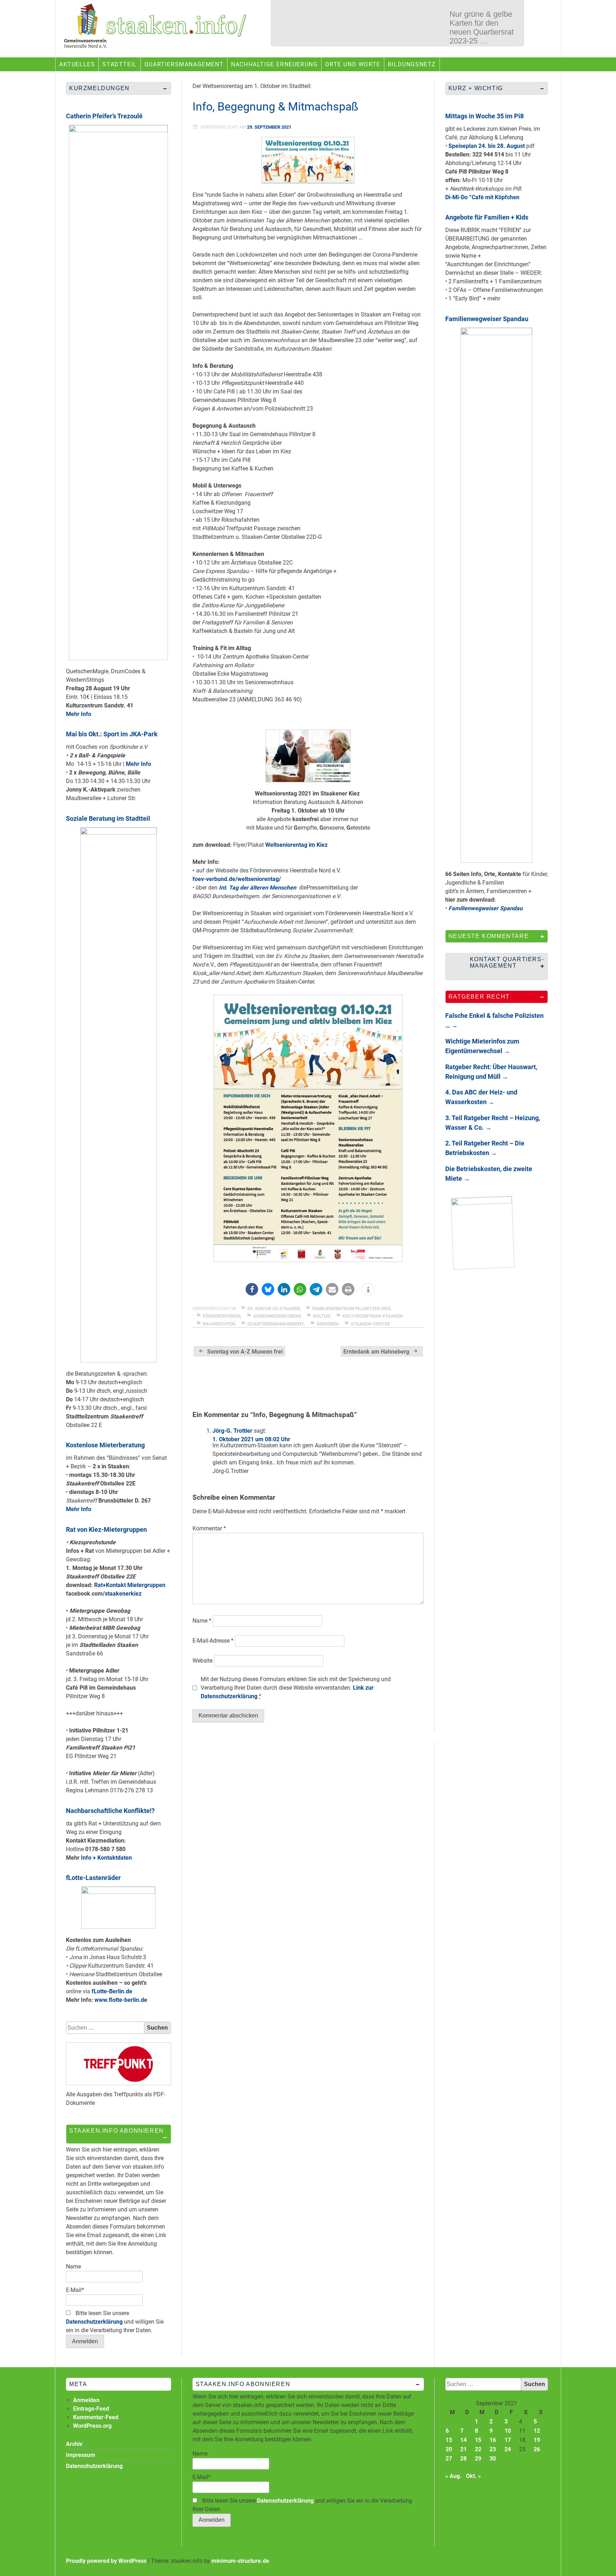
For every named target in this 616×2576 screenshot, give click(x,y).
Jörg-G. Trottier (232, 1431)
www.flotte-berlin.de (121, 2000)
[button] (252, 1289)
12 (537, 2431)
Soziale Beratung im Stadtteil (108, 818)
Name (202, 1621)
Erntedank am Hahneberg (376, 1352)
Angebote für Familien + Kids (487, 217)
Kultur (322, 1316)
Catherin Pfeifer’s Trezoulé (104, 116)
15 (478, 2440)
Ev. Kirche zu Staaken (274, 1308)
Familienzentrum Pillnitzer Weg (351, 1308)
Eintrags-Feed (91, 2409)
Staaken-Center (370, 1324)
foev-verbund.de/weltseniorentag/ (237, 879)
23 (493, 2449)
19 (537, 2440)
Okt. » (473, 2476)
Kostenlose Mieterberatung (105, 1445)
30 (493, 2459)
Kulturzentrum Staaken (373, 1316)
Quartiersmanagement (184, 64)
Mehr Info (79, 714)
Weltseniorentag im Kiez (296, 845)
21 (463, 2449)
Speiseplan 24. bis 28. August (487, 146)
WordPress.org (92, 2426)
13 (449, 2440)
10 (508, 2431)
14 (463, 2440)
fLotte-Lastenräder (93, 1878)
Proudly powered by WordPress (106, 2561)
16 (493, 2440)
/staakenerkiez (122, 1594)
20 (449, 2449)
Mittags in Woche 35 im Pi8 (484, 116)
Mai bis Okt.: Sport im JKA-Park (112, 734)
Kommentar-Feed (96, 2417)
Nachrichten (219, 1324)
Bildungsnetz (412, 64)
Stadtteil (119, 64)
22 (478, 2449)
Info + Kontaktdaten (106, 1858)
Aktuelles (77, 64)
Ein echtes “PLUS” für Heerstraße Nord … (482, 47)
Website (202, 1661)
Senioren (327, 1324)
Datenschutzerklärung (94, 2322)
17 (508, 2440)
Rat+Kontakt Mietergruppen (130, 1585)
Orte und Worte (353, 64)
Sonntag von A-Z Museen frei (245, 1352)
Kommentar (209, 1528)
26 (537, 2449)
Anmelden (86, 2400)
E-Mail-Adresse (213, 1641)
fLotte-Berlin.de (112, 1991)
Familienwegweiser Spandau (487, 319)
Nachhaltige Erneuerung (274, 64)
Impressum (81, 2455)
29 (478, 2459)
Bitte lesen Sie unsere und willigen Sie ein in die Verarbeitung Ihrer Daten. (115, 2322)
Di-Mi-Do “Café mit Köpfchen (482, 197)
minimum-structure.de (240, 2561)
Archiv (74, 2444)
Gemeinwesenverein (277, 1316)
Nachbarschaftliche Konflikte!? (110, 1811)
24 (508, 2449)
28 (463, 2459)
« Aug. (453, 2476)
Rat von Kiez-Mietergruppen (106, 1529)
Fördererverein (222, 1316)
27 (449, 2459)
